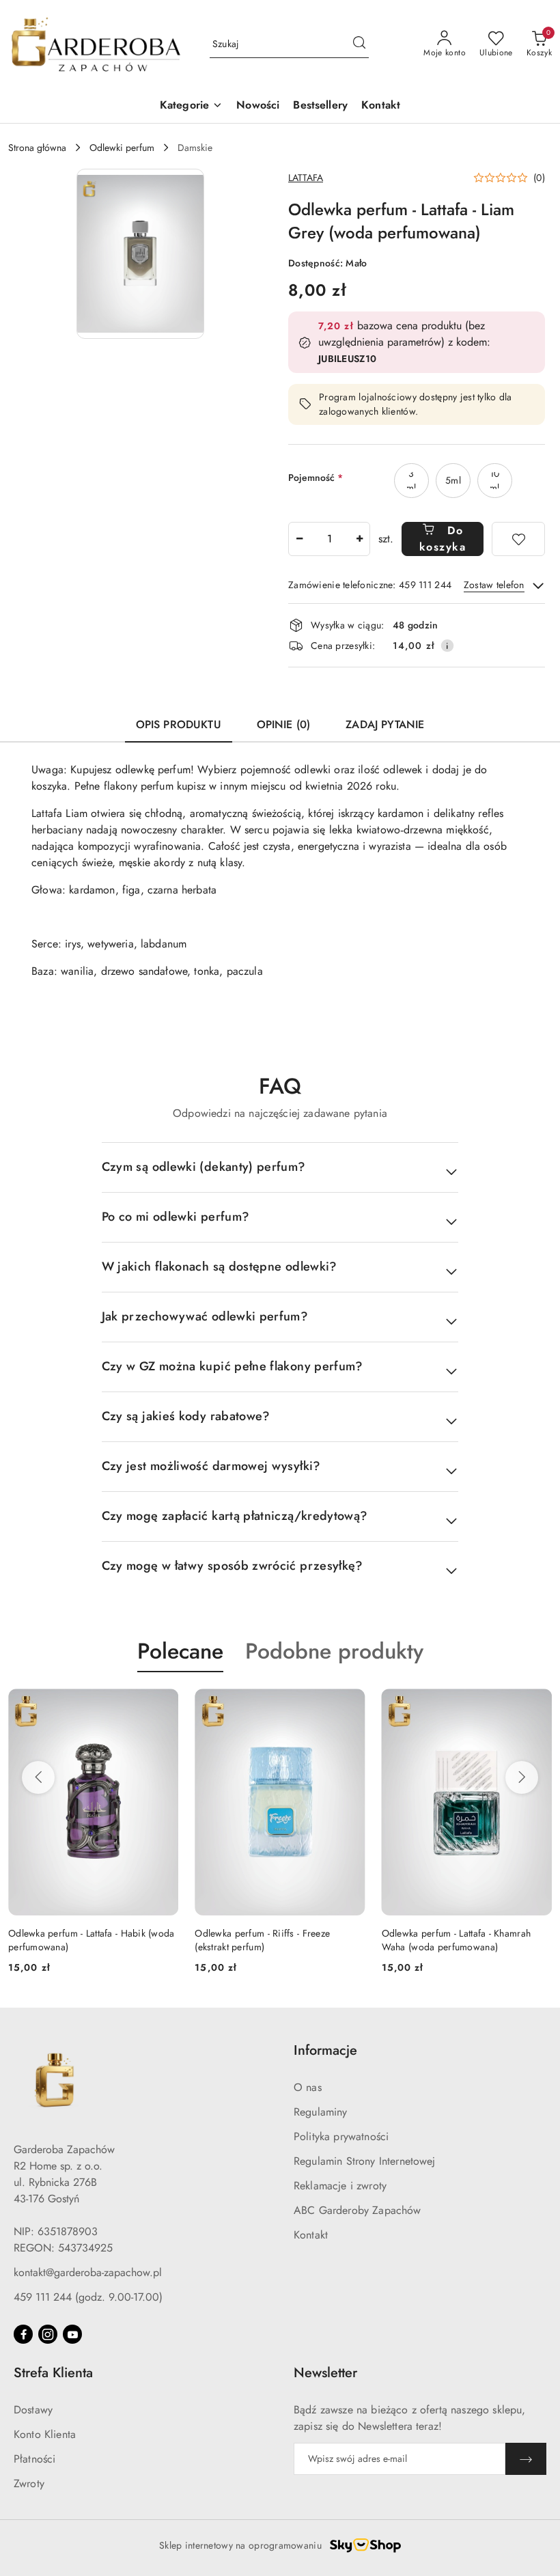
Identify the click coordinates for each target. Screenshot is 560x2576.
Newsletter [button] (325, 2373)
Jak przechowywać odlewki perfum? (205, 1316)
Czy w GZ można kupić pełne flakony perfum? (233, 1366)
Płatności (34, 2459)
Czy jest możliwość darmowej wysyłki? (211, 1466)
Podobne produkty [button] (334, 1651)
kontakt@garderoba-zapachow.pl (88, 2272)
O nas (308, 2087)
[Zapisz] (526, 2459)
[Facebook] (23, 2334)
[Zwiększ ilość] (359, 539)
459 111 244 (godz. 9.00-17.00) (88, 2297)
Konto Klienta (45, 2434)
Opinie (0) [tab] (284, 724)
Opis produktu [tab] (179, 724)
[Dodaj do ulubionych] (518, 539)
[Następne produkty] (522, 1777)
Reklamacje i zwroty (340, 2186)
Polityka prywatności (341, 2136)
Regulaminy (321, 2112)
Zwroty (29, 2483)
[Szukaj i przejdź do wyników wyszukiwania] (359, 44)
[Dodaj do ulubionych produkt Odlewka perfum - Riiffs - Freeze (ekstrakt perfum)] (163, 1704)
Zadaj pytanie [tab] (385, 724)
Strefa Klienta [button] (53, 2373)
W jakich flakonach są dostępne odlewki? (220, 1266)
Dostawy (33, 2410)
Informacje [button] (325, 2050)
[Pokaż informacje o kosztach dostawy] (447, 646)
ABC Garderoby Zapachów (358, 2210)
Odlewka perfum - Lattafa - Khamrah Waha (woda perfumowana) (269, 1940)
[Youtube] (72, 2334)
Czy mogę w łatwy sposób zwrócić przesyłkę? (233, 1566)
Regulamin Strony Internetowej (365, 2161)
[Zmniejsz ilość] (299, 539)
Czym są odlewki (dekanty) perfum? (204, 1167)
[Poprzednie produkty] (38, 1777)
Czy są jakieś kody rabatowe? (186, 1416)
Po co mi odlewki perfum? (176, 1217)
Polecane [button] (180, 1651)
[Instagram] (48, 2334)
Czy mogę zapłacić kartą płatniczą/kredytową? (235, 1516)
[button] (140, 254)
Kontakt (311, 2235)
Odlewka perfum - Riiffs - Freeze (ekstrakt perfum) (76, 1940)
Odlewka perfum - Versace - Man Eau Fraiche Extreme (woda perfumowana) (462, 1940)
